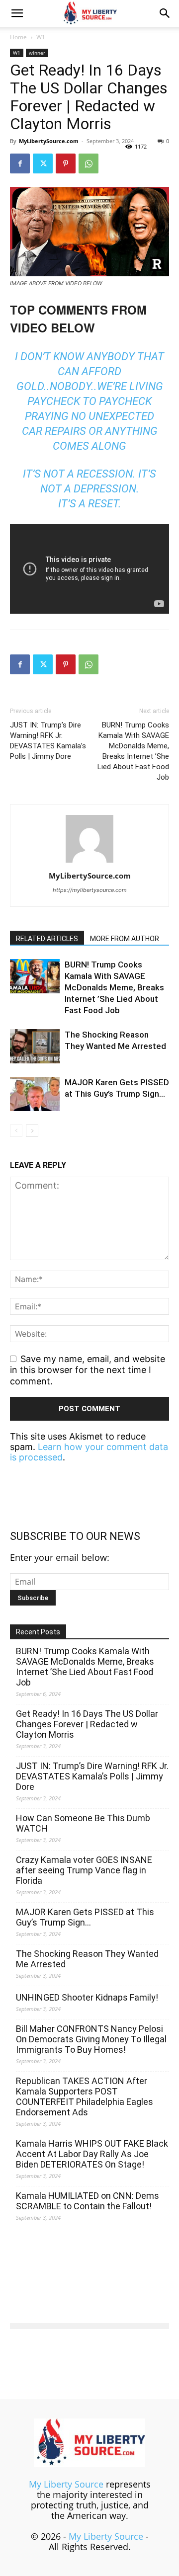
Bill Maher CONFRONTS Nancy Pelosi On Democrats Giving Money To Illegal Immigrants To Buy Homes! (91, 2039)
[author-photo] (89, 862)
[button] (17, 13)
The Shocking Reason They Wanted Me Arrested (87, 1959)
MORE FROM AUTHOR (125, 939)
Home (18, 37)
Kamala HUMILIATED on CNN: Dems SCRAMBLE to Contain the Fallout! (88, 2201)
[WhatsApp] (89, 163)
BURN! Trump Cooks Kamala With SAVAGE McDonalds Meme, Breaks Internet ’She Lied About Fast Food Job (133, 751)
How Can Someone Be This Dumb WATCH (83, 1823)
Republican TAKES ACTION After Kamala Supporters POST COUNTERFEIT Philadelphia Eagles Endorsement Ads (85, 2096)
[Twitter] (43, 163)
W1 (41, 37)
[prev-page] (16, 1131)
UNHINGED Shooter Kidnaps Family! (87, 1997)
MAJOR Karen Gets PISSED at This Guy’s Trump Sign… (85, 1917)
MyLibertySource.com (49, 141)
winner (37, 53)
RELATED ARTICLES (47, 939)
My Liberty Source (66, 2484)
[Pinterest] (66, 163)
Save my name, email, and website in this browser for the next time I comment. (88, 1370)
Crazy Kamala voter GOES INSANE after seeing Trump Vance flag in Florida (84, 1870)
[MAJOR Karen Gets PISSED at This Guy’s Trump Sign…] (35, 1094)
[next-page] (32, 1131)
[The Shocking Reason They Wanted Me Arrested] (35, 1046)
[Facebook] (20, 163)
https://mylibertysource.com (90, 890)
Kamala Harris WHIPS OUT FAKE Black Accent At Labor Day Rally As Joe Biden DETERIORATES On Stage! (92, 2154)
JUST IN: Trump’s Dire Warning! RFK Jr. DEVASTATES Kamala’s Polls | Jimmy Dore (48, 741)
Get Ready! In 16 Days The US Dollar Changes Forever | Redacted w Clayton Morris (87, 1724)
